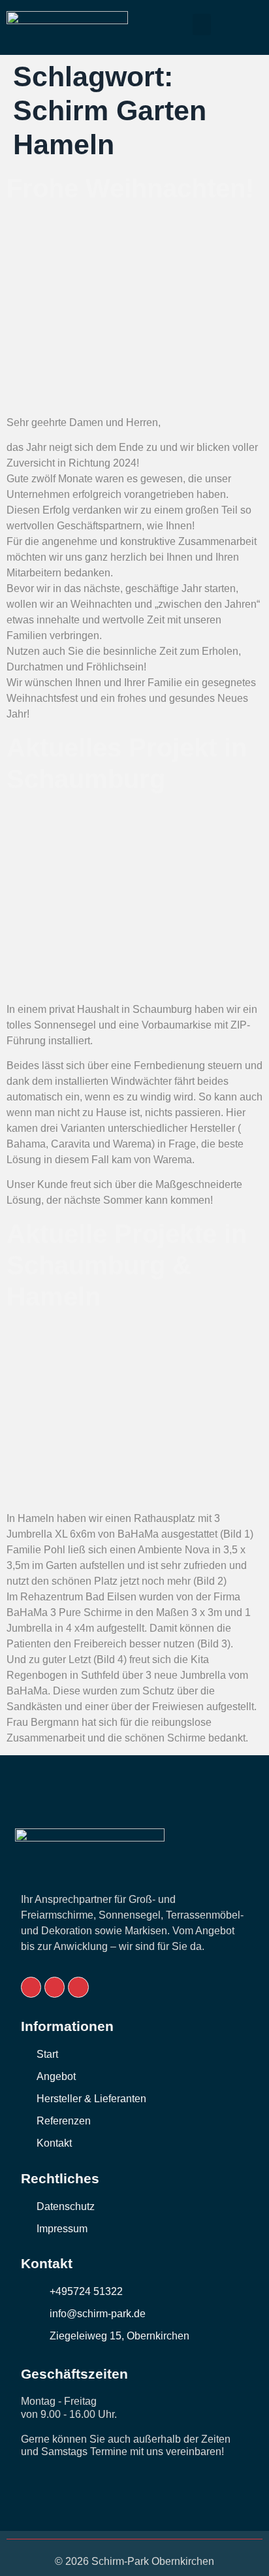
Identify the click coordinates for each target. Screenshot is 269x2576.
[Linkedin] (55, 1987)
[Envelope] (31, 1987)
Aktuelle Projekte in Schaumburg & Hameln (127, 1265)
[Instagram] (78, 1987)
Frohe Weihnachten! (130, 188)
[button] (202, 25)
